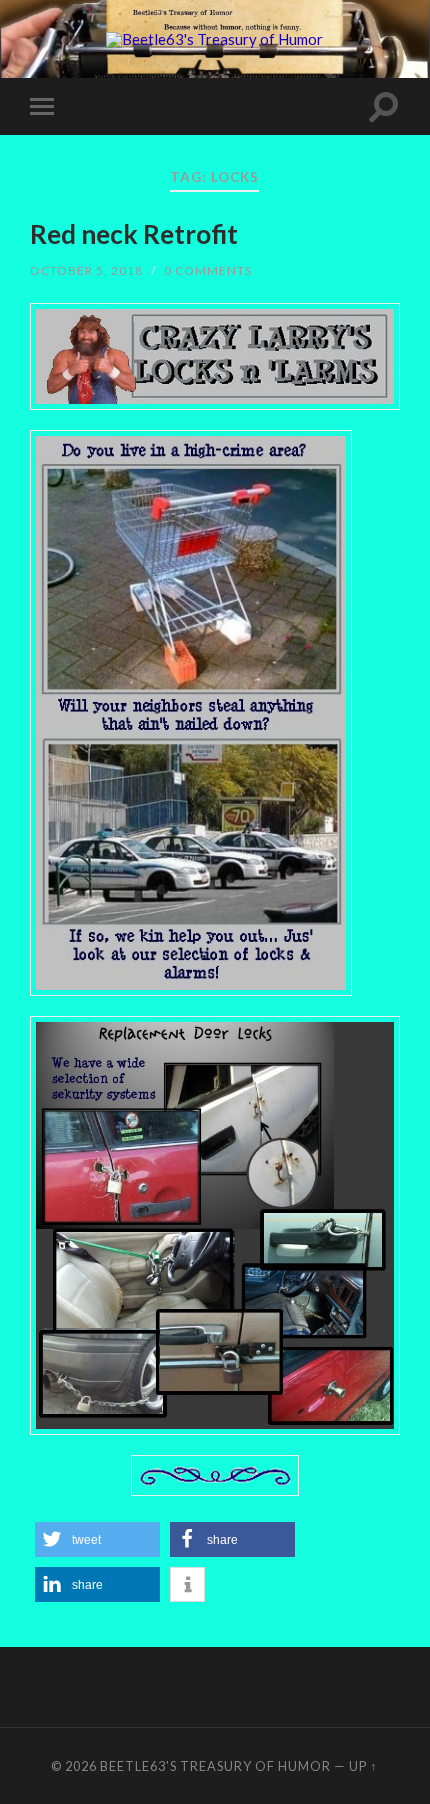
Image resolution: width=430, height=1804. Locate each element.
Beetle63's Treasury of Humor (215, 1766)
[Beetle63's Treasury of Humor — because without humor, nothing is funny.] (214, 40)
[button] (97, 1539)
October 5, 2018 (86, 270)
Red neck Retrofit (134, 234)
